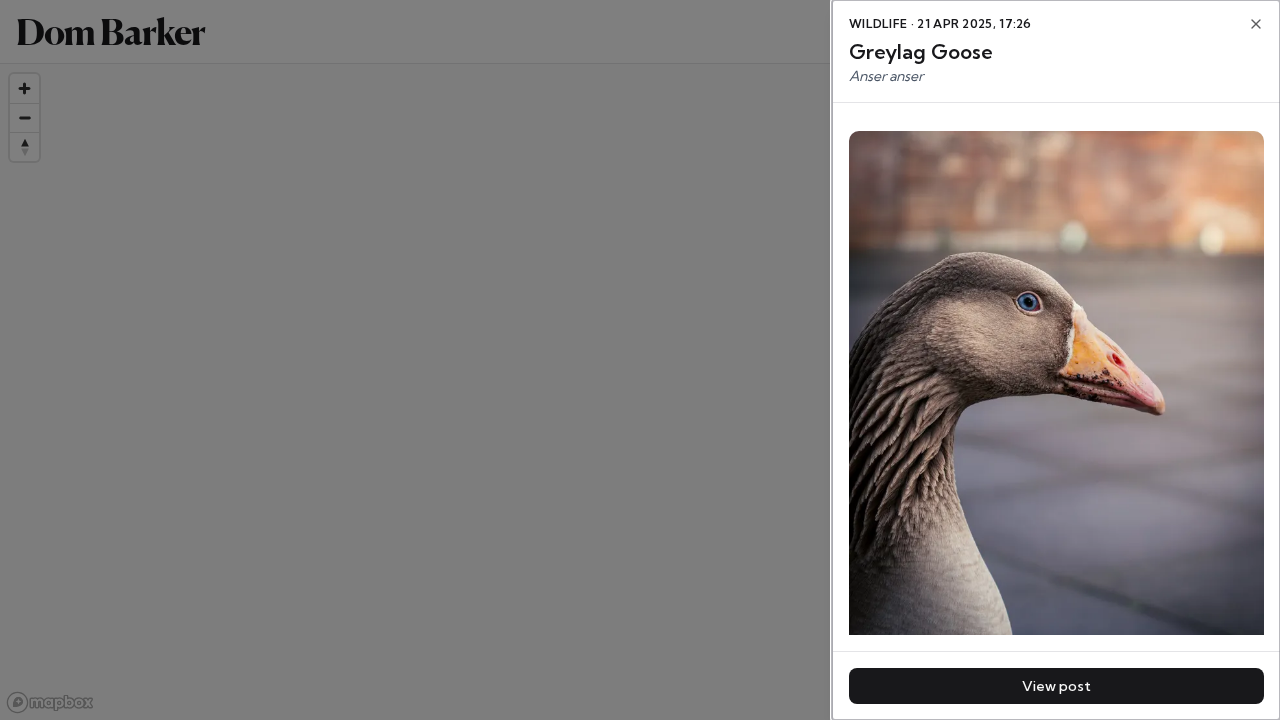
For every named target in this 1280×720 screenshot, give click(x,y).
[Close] (1256, 24)
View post (1056, 686)
